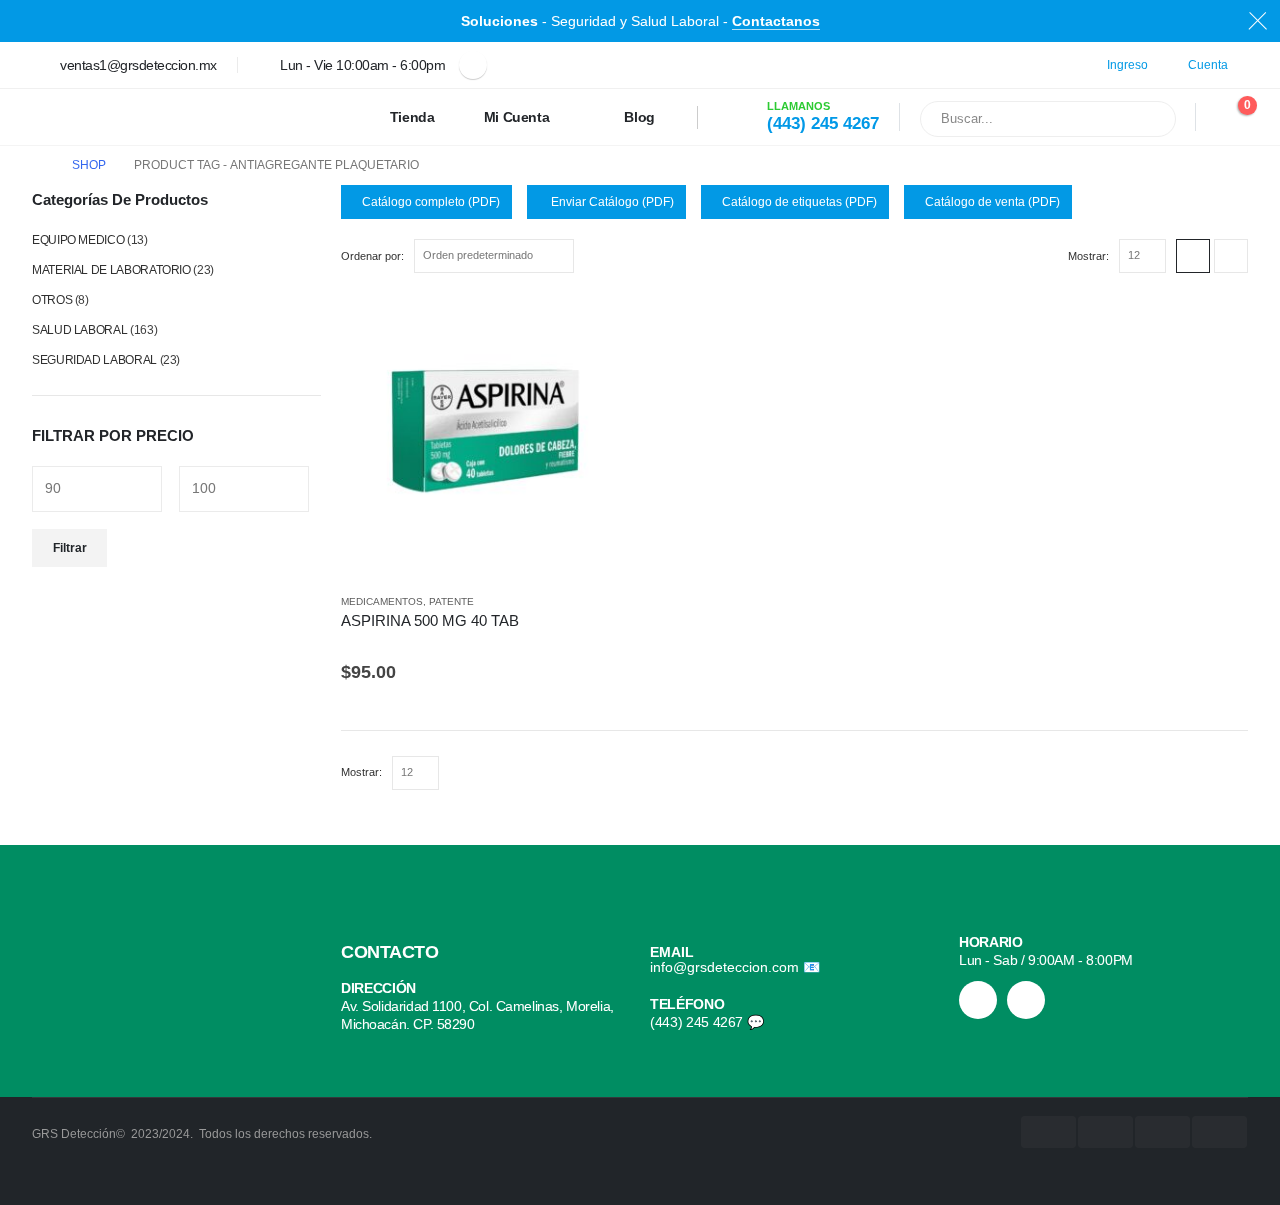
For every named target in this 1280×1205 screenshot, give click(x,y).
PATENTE (451, 601)
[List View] (1231, 256)
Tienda (412, 117)
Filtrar (70, 548)
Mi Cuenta (517, 117)
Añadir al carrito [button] (597, 326)
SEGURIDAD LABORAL (94, 360)
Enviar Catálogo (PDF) (611, 202)
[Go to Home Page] (38, 165)
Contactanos (776, 21)
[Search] (1148, 119)
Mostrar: (1088, 256)
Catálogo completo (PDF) (431, 202)
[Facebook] (473, 65)
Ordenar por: (372, 256)
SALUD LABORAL (79, 330)
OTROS (52, 300)
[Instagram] (978, 1000)
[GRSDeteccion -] (96, 117)
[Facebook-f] (1026, 1000)
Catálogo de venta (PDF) (992, 202)
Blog (639, 117)
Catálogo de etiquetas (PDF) (799, 202)
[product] (485, 437)
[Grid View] (1193, 256)
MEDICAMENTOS (382, 601)
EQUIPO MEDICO (78, 240)
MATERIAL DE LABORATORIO (111, 270)
